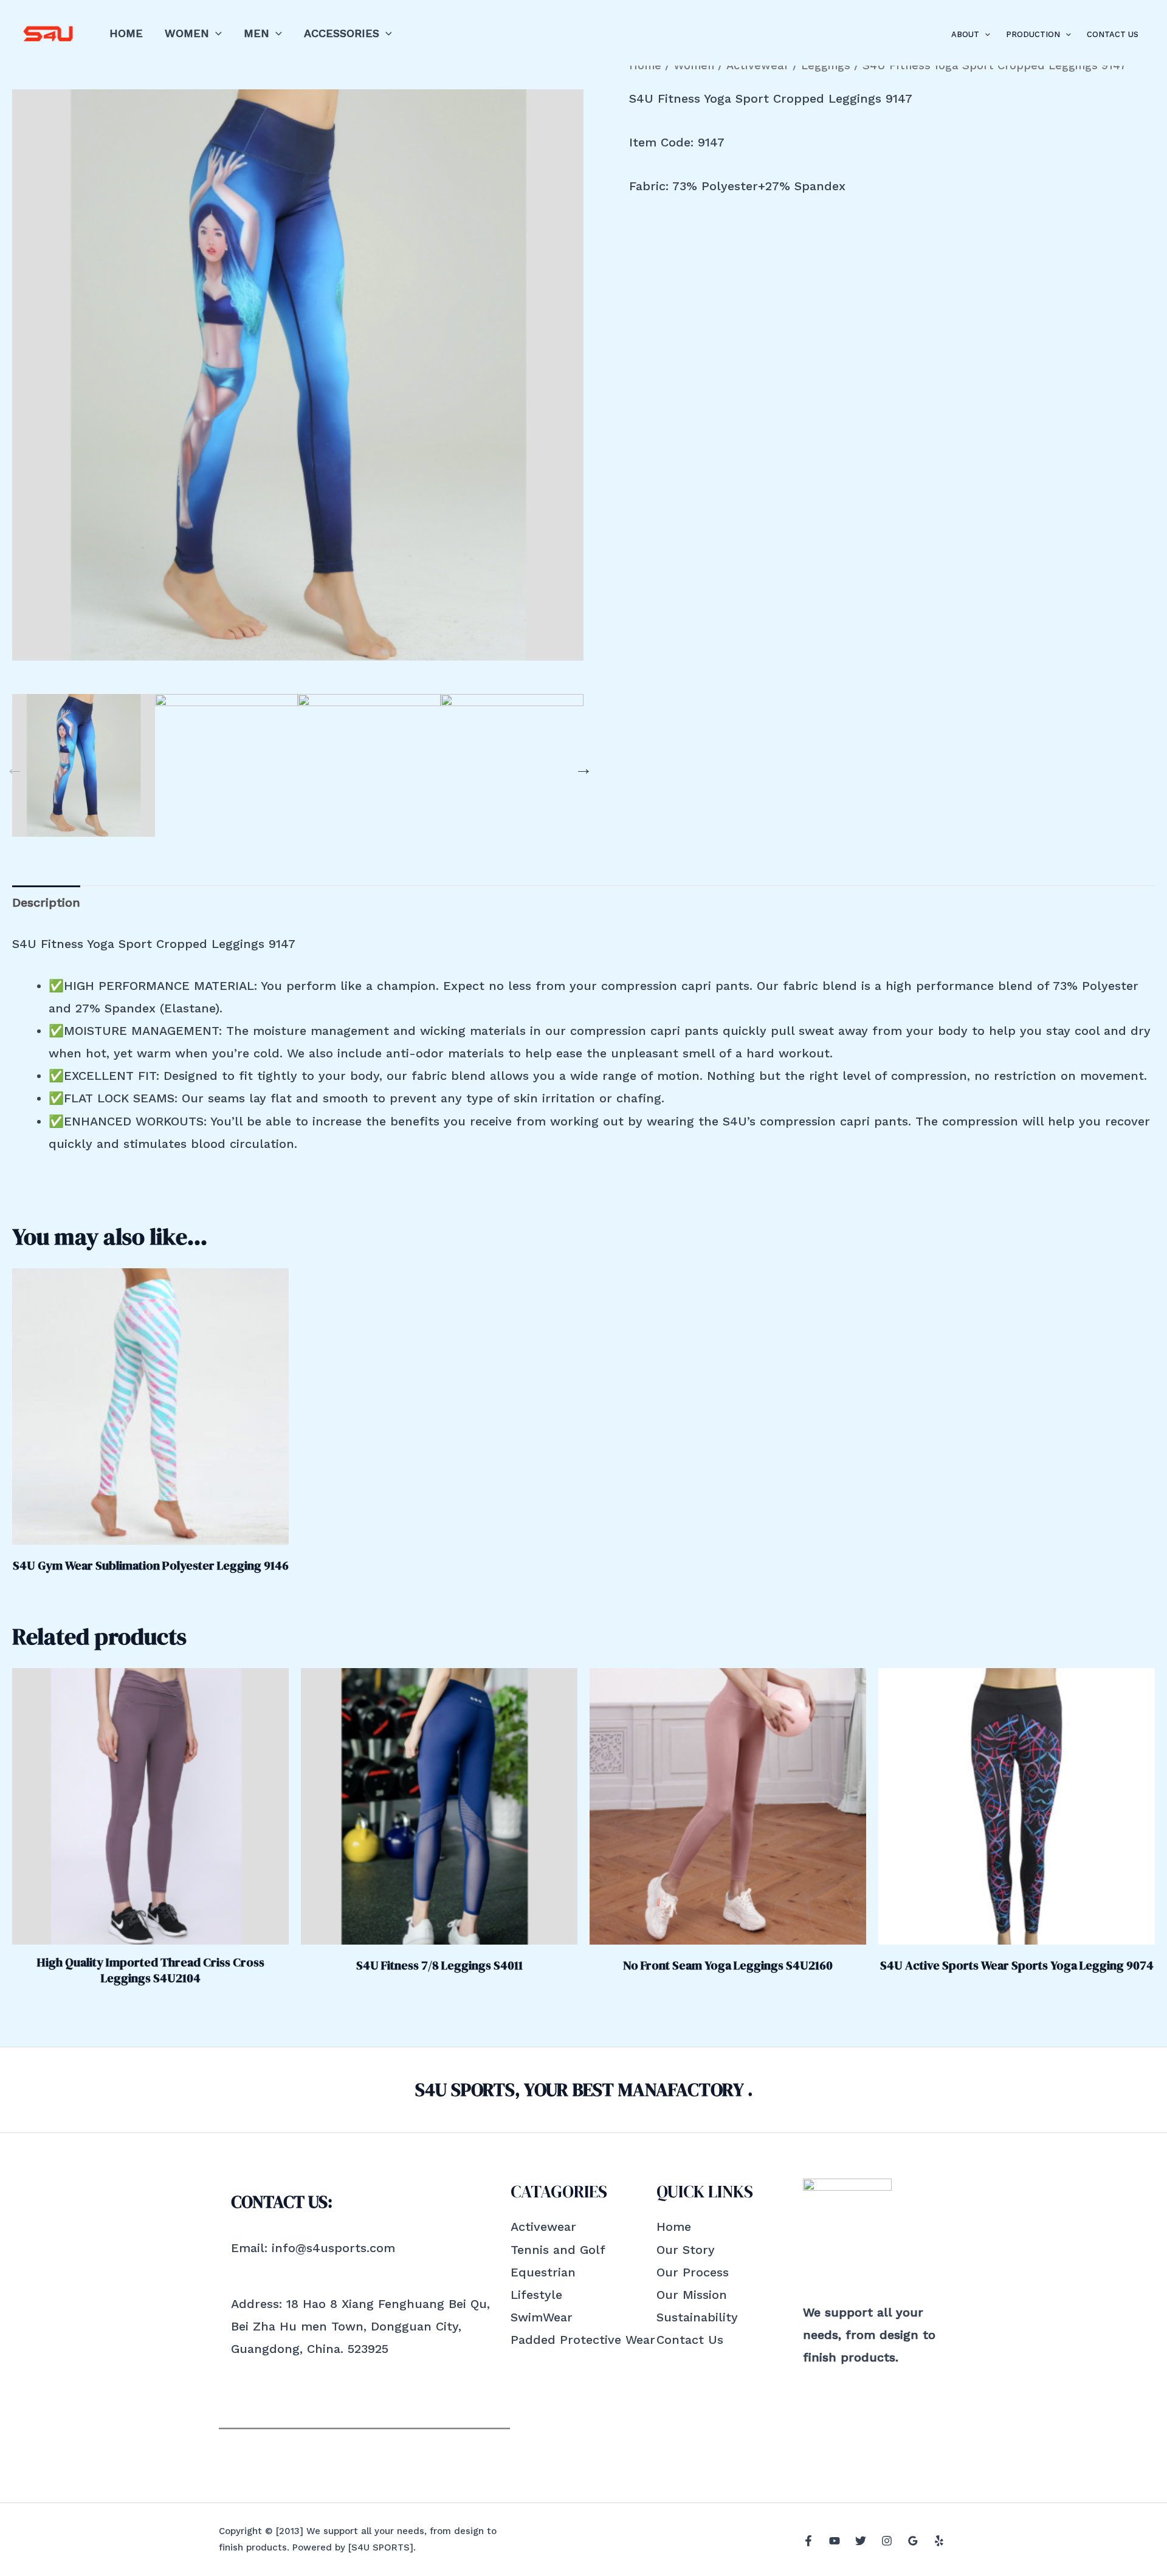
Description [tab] (46, 902)
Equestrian (543, 2272)
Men (256, 33)
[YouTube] (835, 2541)
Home (126, 33)
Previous (12, 766)
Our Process (693, 2272)
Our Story (686, 2250)
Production (1033, 34)
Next (580, 766)
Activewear (543, 2227)
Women (187, 33)
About (965, 34)
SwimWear (542, 2317)
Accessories (342, 33)
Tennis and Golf (558, 2250)
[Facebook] (808, 2541)
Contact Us (1113, 34)
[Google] (913, 2541)
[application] (215, 33)
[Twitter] (861, 2541)
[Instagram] (887, 2541)
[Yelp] (939, 2541)
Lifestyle (536, 2295)
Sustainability (697, 2317)
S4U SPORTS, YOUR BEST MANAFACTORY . (584, 2090)
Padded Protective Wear (583, 2340)
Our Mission (692, 2295)
